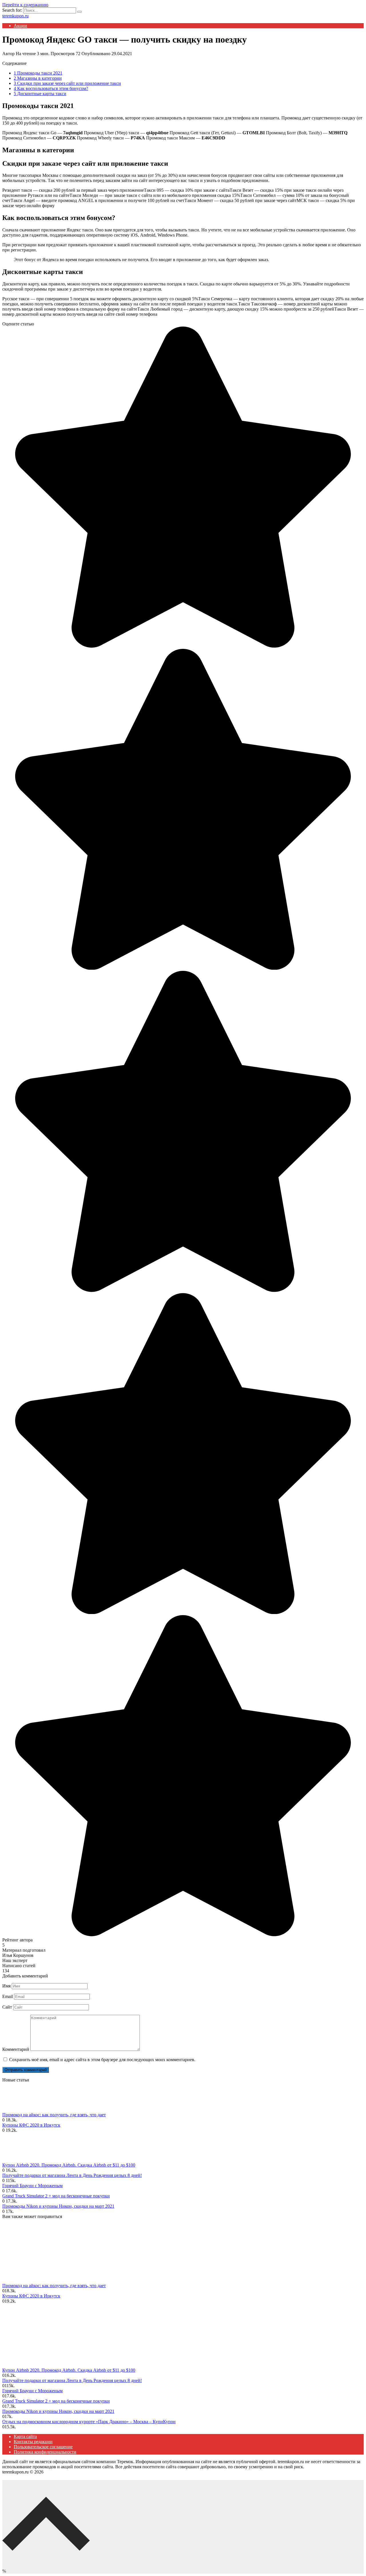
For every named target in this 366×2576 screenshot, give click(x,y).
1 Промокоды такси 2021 (38, 73)
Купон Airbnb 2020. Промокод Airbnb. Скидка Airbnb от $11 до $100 (69, 2165)
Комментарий (16, 2049)
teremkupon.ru (15, 16)
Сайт (7, 2007)
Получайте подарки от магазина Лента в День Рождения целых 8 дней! (72, 2175)
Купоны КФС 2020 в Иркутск (31, 2125)
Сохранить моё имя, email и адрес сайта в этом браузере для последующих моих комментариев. (102, 2060)
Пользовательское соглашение (43, 2447)
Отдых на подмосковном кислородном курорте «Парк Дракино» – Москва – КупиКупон (89, 2422)
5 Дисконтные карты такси (40, 94)
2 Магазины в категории (38, 78)
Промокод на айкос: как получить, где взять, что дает (54, 2115)
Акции (20, 26)
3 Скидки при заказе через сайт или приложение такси (67, 83)
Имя (6, 1986)
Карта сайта (25, 2436)
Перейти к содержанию (25, 5)
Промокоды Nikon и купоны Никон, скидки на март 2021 (58, 2206)
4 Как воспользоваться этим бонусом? (51, 88)
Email (8, 1996)
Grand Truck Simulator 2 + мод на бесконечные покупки (56, 2196)
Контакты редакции (33, 2442)
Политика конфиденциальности (45, 2452)
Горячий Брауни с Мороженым (32, 2186)
